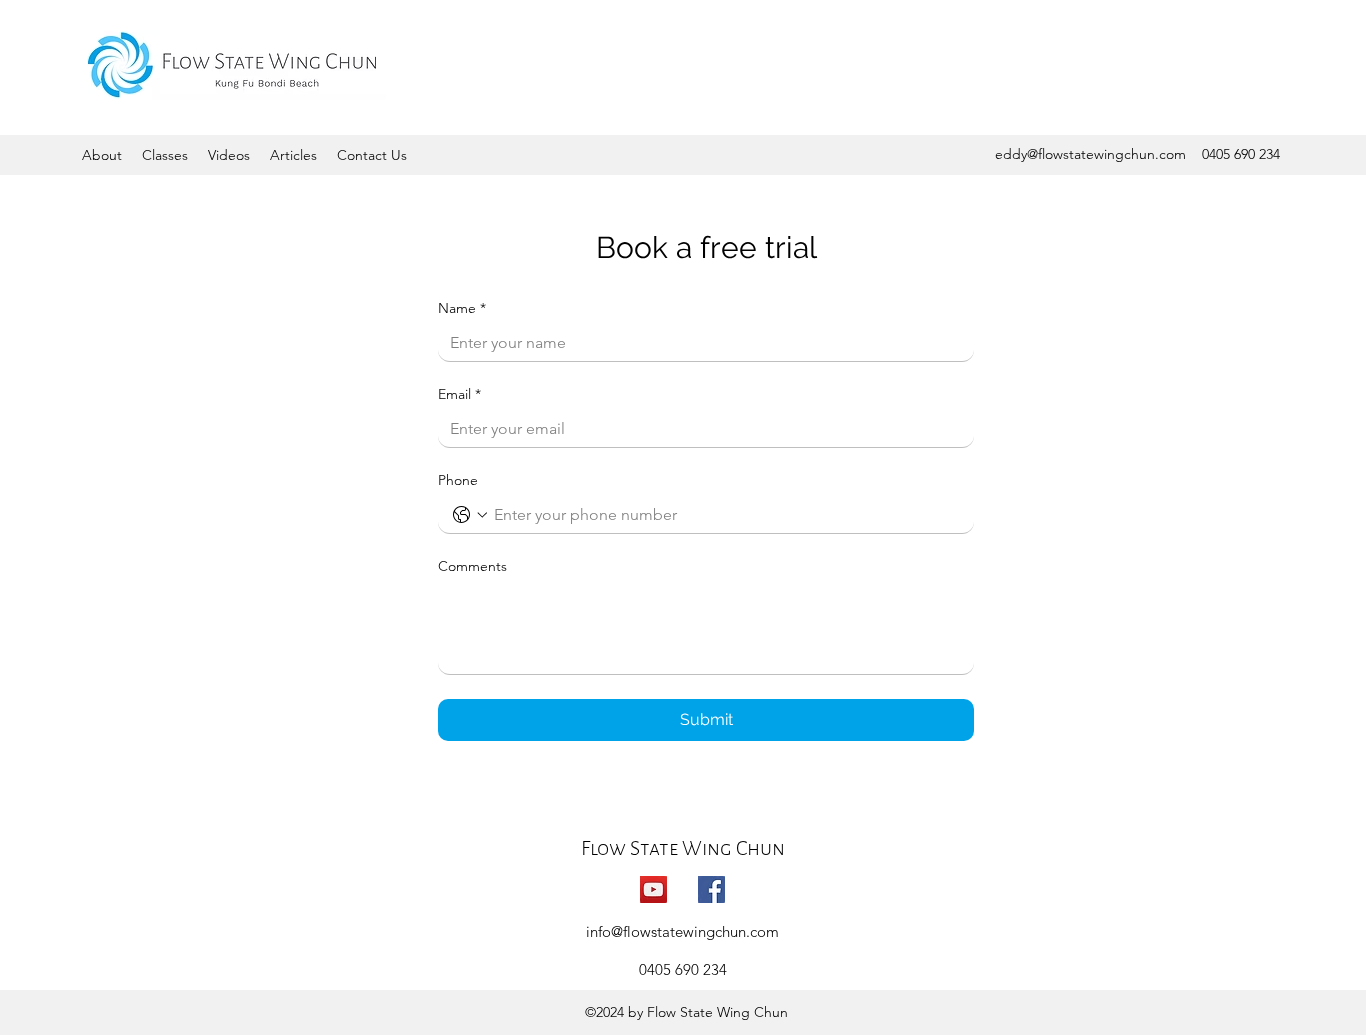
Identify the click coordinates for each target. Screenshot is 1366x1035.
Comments (472, 566)
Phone (458, 480)
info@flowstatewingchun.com (682, 931)
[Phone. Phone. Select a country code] (470, 515)
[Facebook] (711, 889)
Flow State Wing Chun (683, 848)
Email (459, 394)
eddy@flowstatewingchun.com (1090, 154)
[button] (102, 155)
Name (462, 308)
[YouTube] (653, 889)
